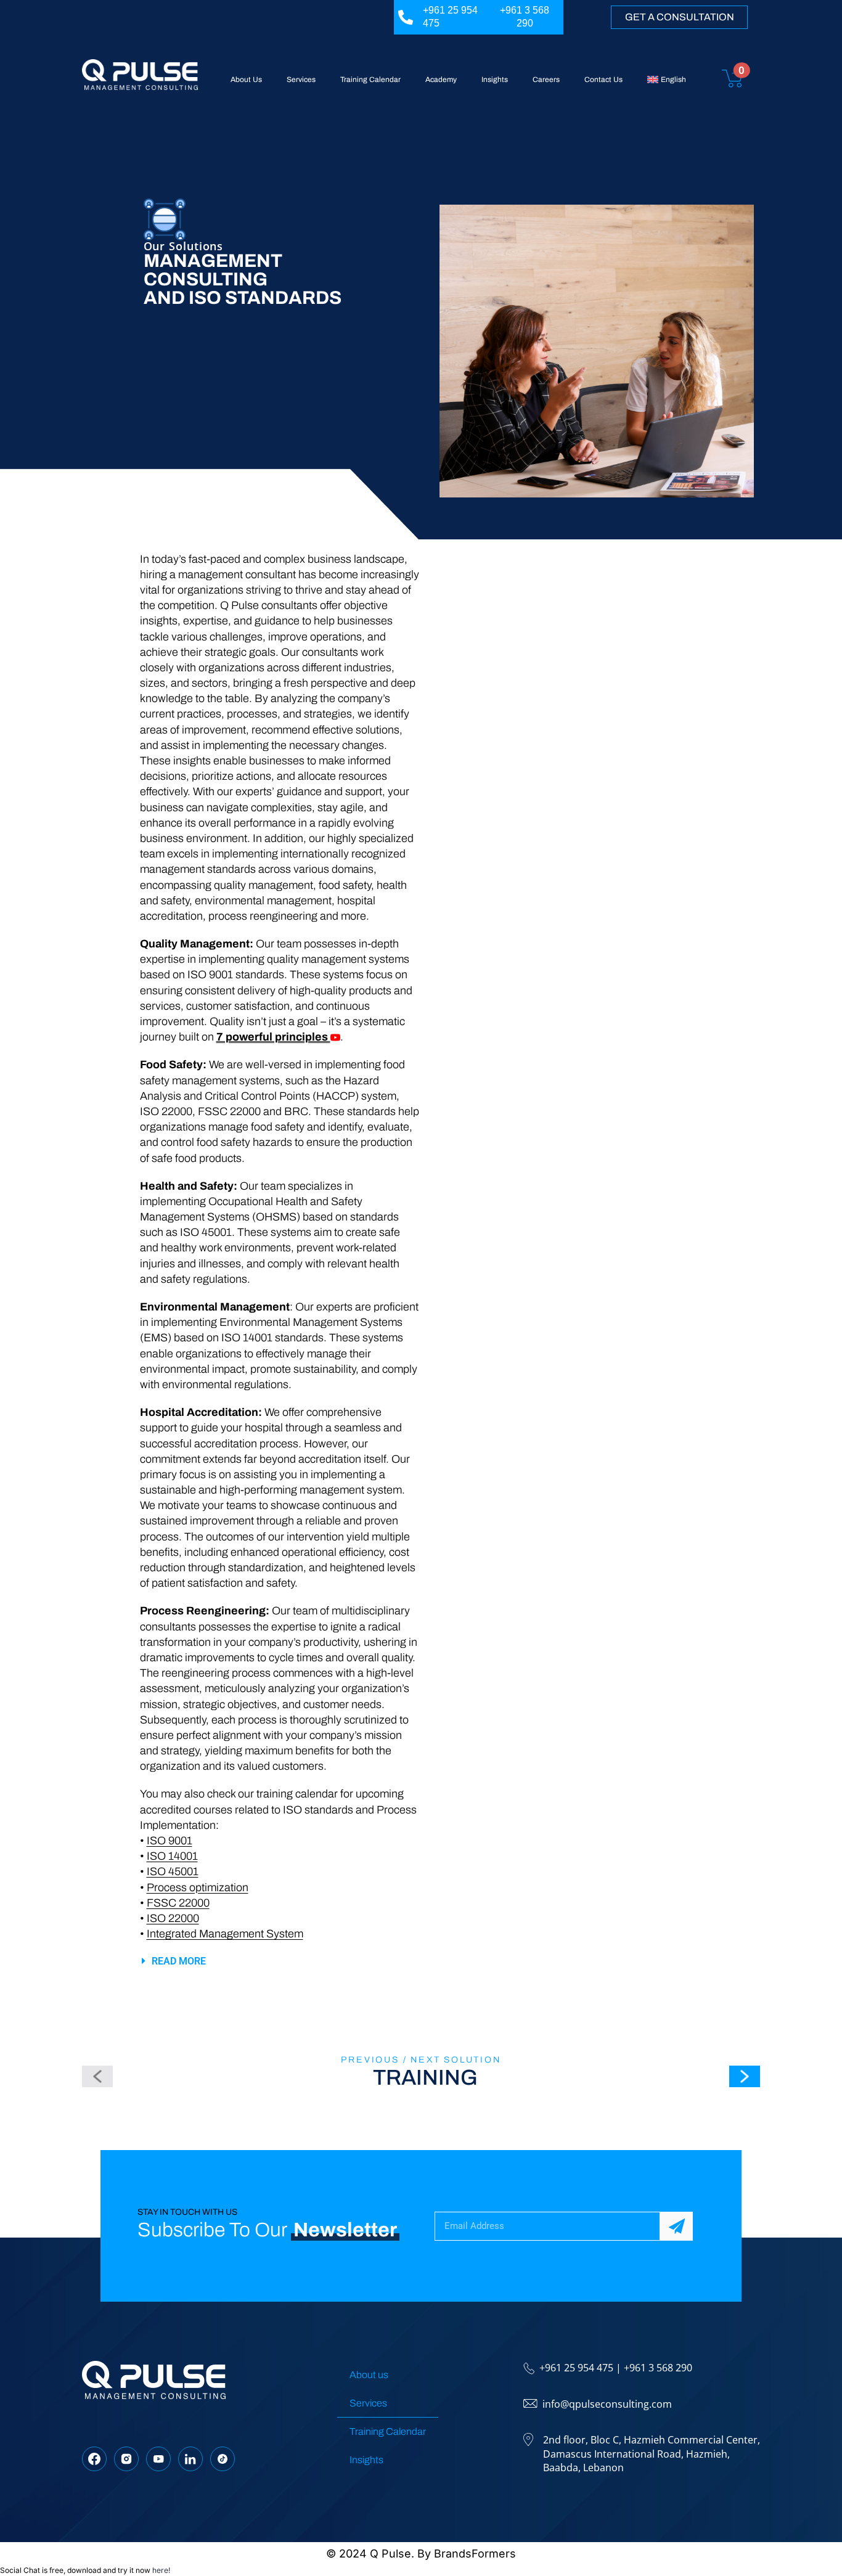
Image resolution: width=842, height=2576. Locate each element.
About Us (246, 80)
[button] (280, 1961)
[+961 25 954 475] (406, 17)
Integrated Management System (225, 1934)
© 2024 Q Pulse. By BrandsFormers (421, 2554)
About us (369, 2375)
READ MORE (179, 1961)
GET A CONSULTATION (680, 17)
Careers (546, 80)
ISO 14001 (172, 1856)
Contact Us (603, 80)
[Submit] (676, 2226)
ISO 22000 (173, 1918)
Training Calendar (370, 80)
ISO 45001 (173, 1871)
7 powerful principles (273, 1037)
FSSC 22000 (178, 1903)
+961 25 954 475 (576, 2368)
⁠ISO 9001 (170, 1841)
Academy (441, 80)
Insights (495, 80)
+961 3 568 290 (658, 2368)
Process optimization (198, 1887)
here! (161, 2570)
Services (301, 80)
